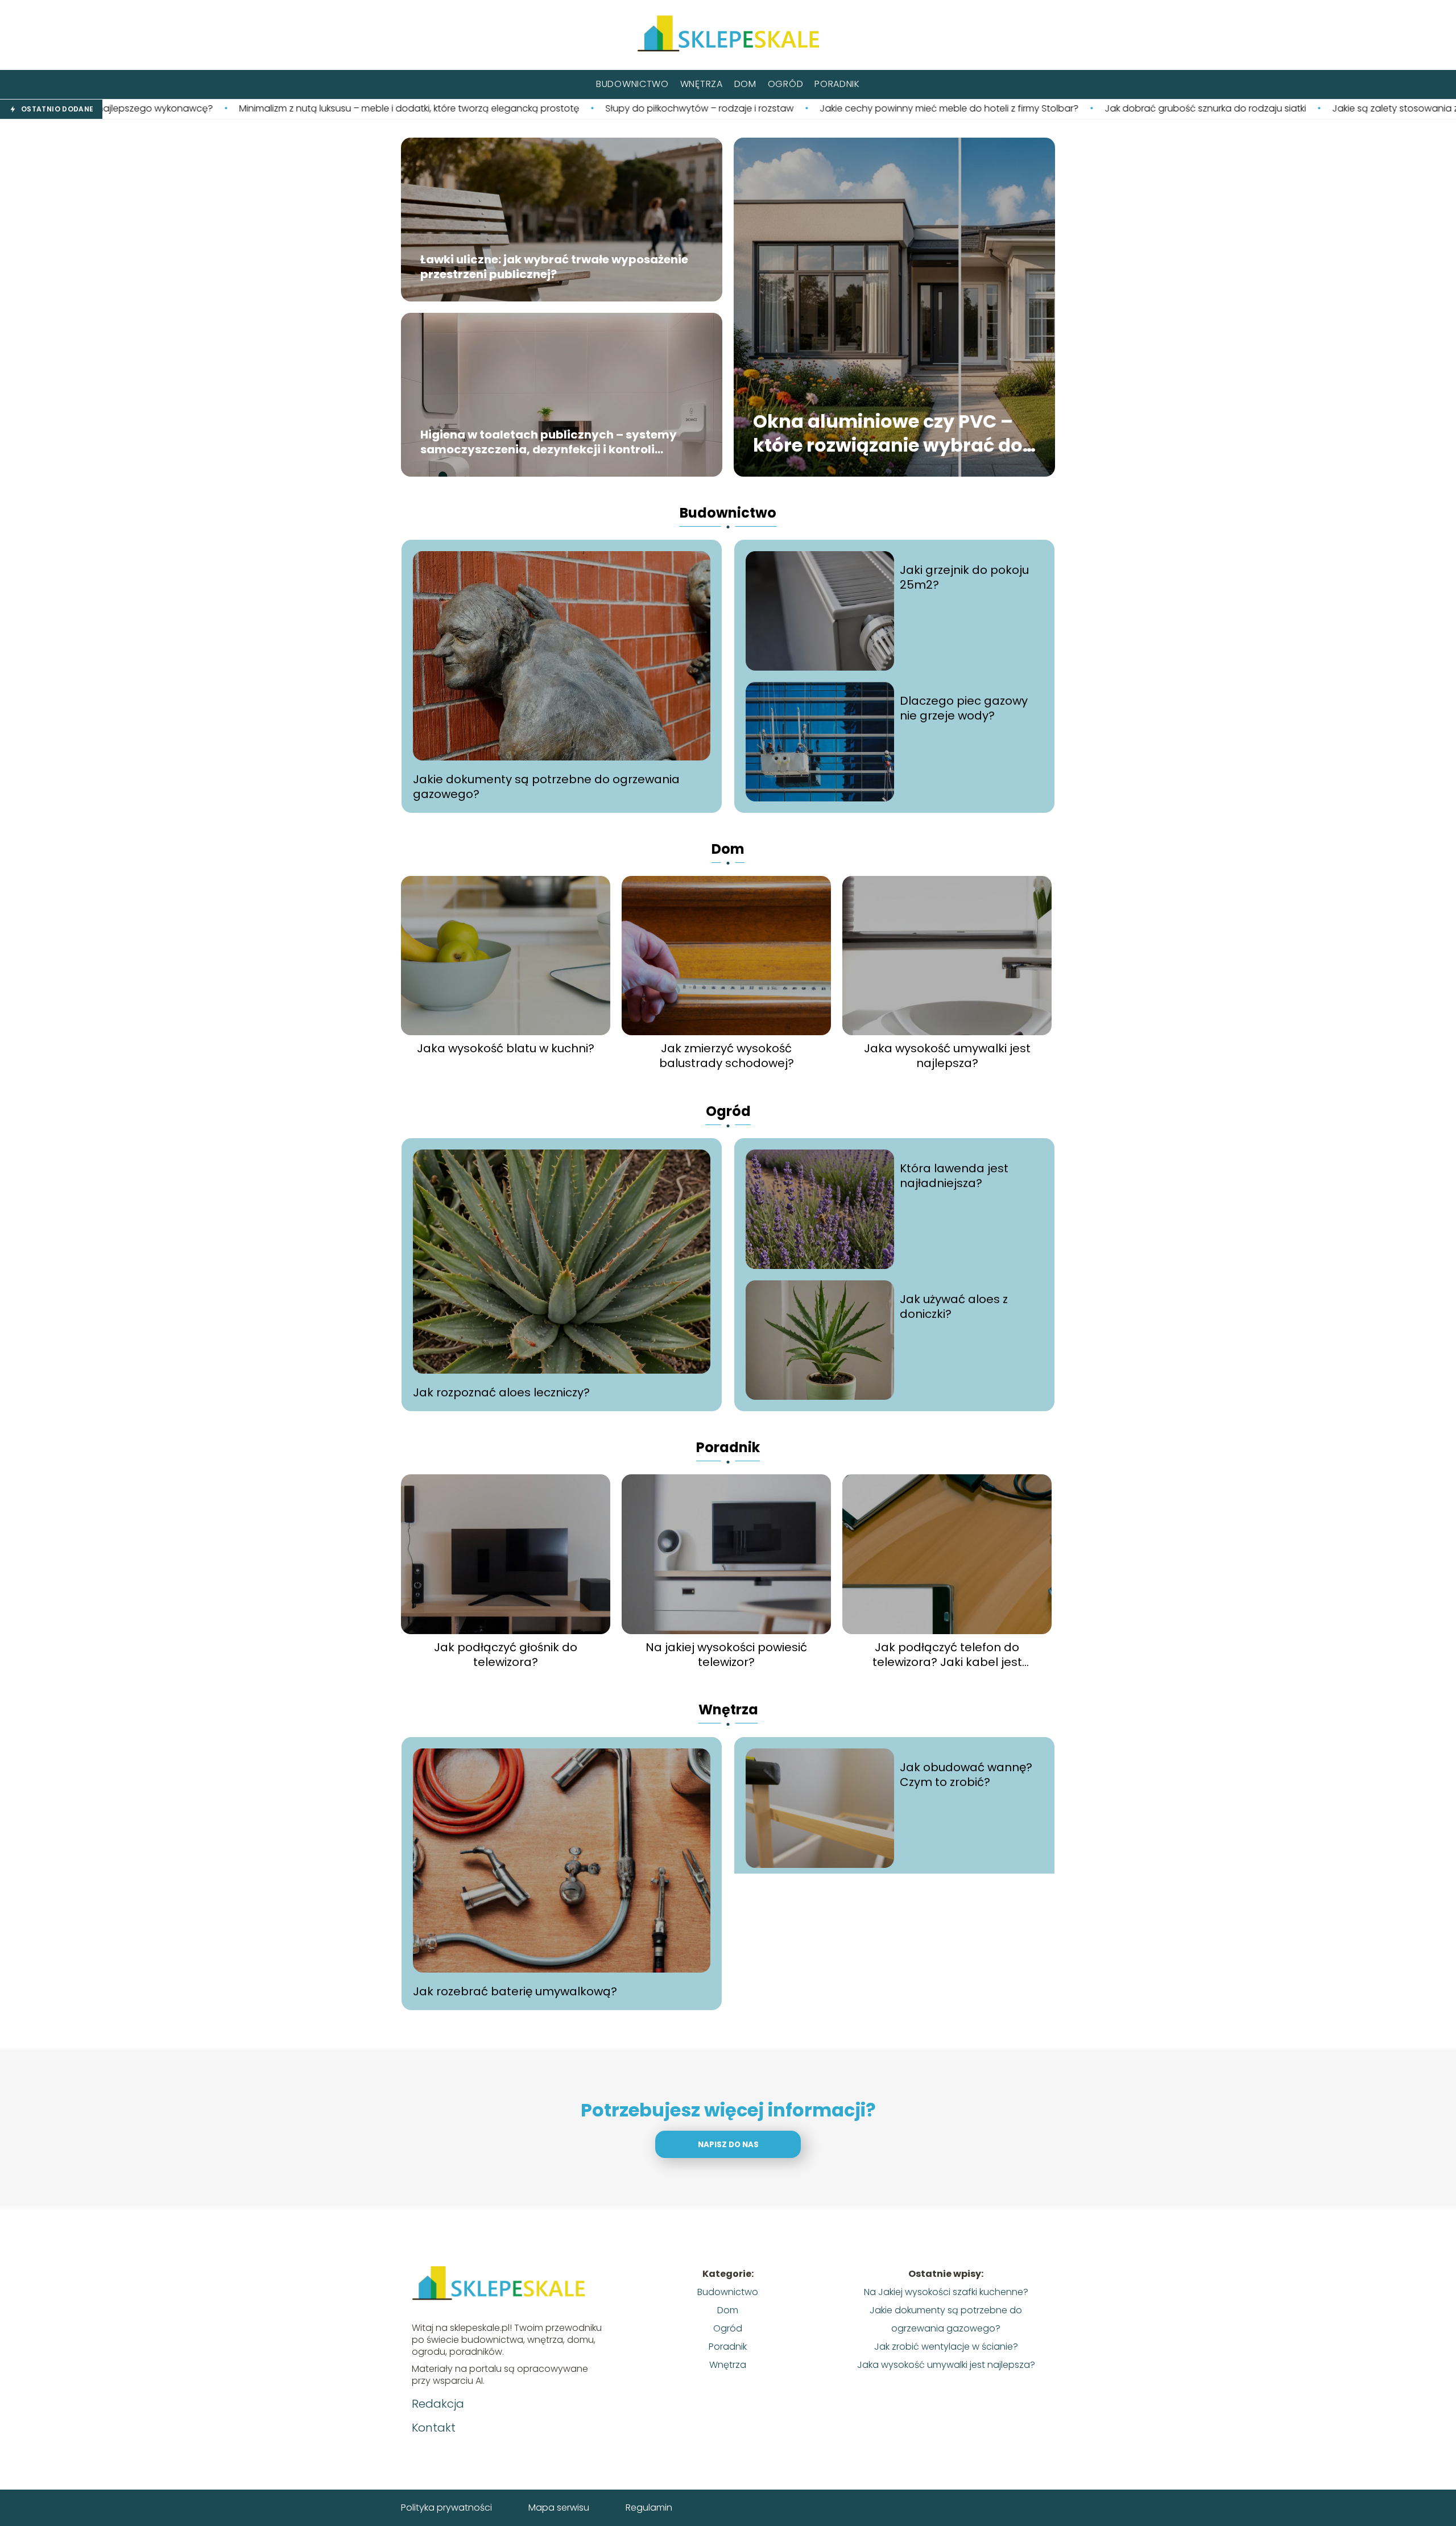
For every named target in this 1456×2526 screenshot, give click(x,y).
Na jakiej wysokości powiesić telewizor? (726, 1655)
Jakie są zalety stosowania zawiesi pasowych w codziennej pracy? (1252, 109)
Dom (745, 84)
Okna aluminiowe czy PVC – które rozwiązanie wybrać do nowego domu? (888, 434)
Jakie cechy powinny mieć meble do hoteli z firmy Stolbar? (720, 109)
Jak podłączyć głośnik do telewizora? (506, 1655)
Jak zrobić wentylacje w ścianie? (946, 2347)
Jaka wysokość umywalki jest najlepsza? (947, 1056)
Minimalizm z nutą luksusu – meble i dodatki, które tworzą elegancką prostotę (180, 109)
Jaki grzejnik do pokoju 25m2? (964, 577)
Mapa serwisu (559, 2508)
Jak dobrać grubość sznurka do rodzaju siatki (977, 109)
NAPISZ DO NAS (728, 2145)
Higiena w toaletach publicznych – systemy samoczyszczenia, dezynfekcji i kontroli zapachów (549, 443)
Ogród (786, 84)
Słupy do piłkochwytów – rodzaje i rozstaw (471, 109)
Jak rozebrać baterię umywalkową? (515, 1991)
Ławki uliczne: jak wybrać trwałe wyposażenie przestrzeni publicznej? (554, 267)
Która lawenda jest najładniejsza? (954, 1176)
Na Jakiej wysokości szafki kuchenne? (946, 2292)
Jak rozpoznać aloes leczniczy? (501, 1392)
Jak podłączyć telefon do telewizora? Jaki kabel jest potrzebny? (947, 1655)
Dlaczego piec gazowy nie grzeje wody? (964, 708)
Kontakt (434, 2428)
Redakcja (438, 2404)
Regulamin (649, 2508)
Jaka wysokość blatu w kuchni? (506, 1048)
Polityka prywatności (446, 2508)
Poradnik (837, 84)
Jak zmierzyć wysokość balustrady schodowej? (727, 1056)
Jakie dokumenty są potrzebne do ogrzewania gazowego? (546, 787)
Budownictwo (632, 84)
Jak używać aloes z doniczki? (954, 1307)
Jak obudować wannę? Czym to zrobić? (966, 1775)
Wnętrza (702, 84)
